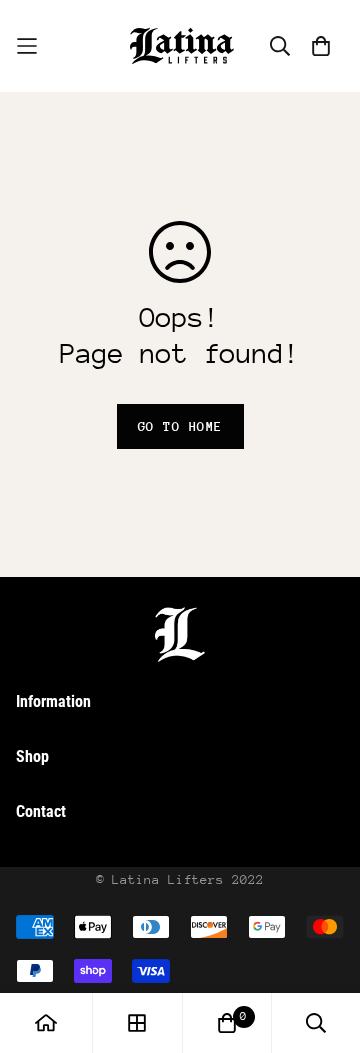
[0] (227, 1023)
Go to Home (180, 426)
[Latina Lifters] (180, 46)
